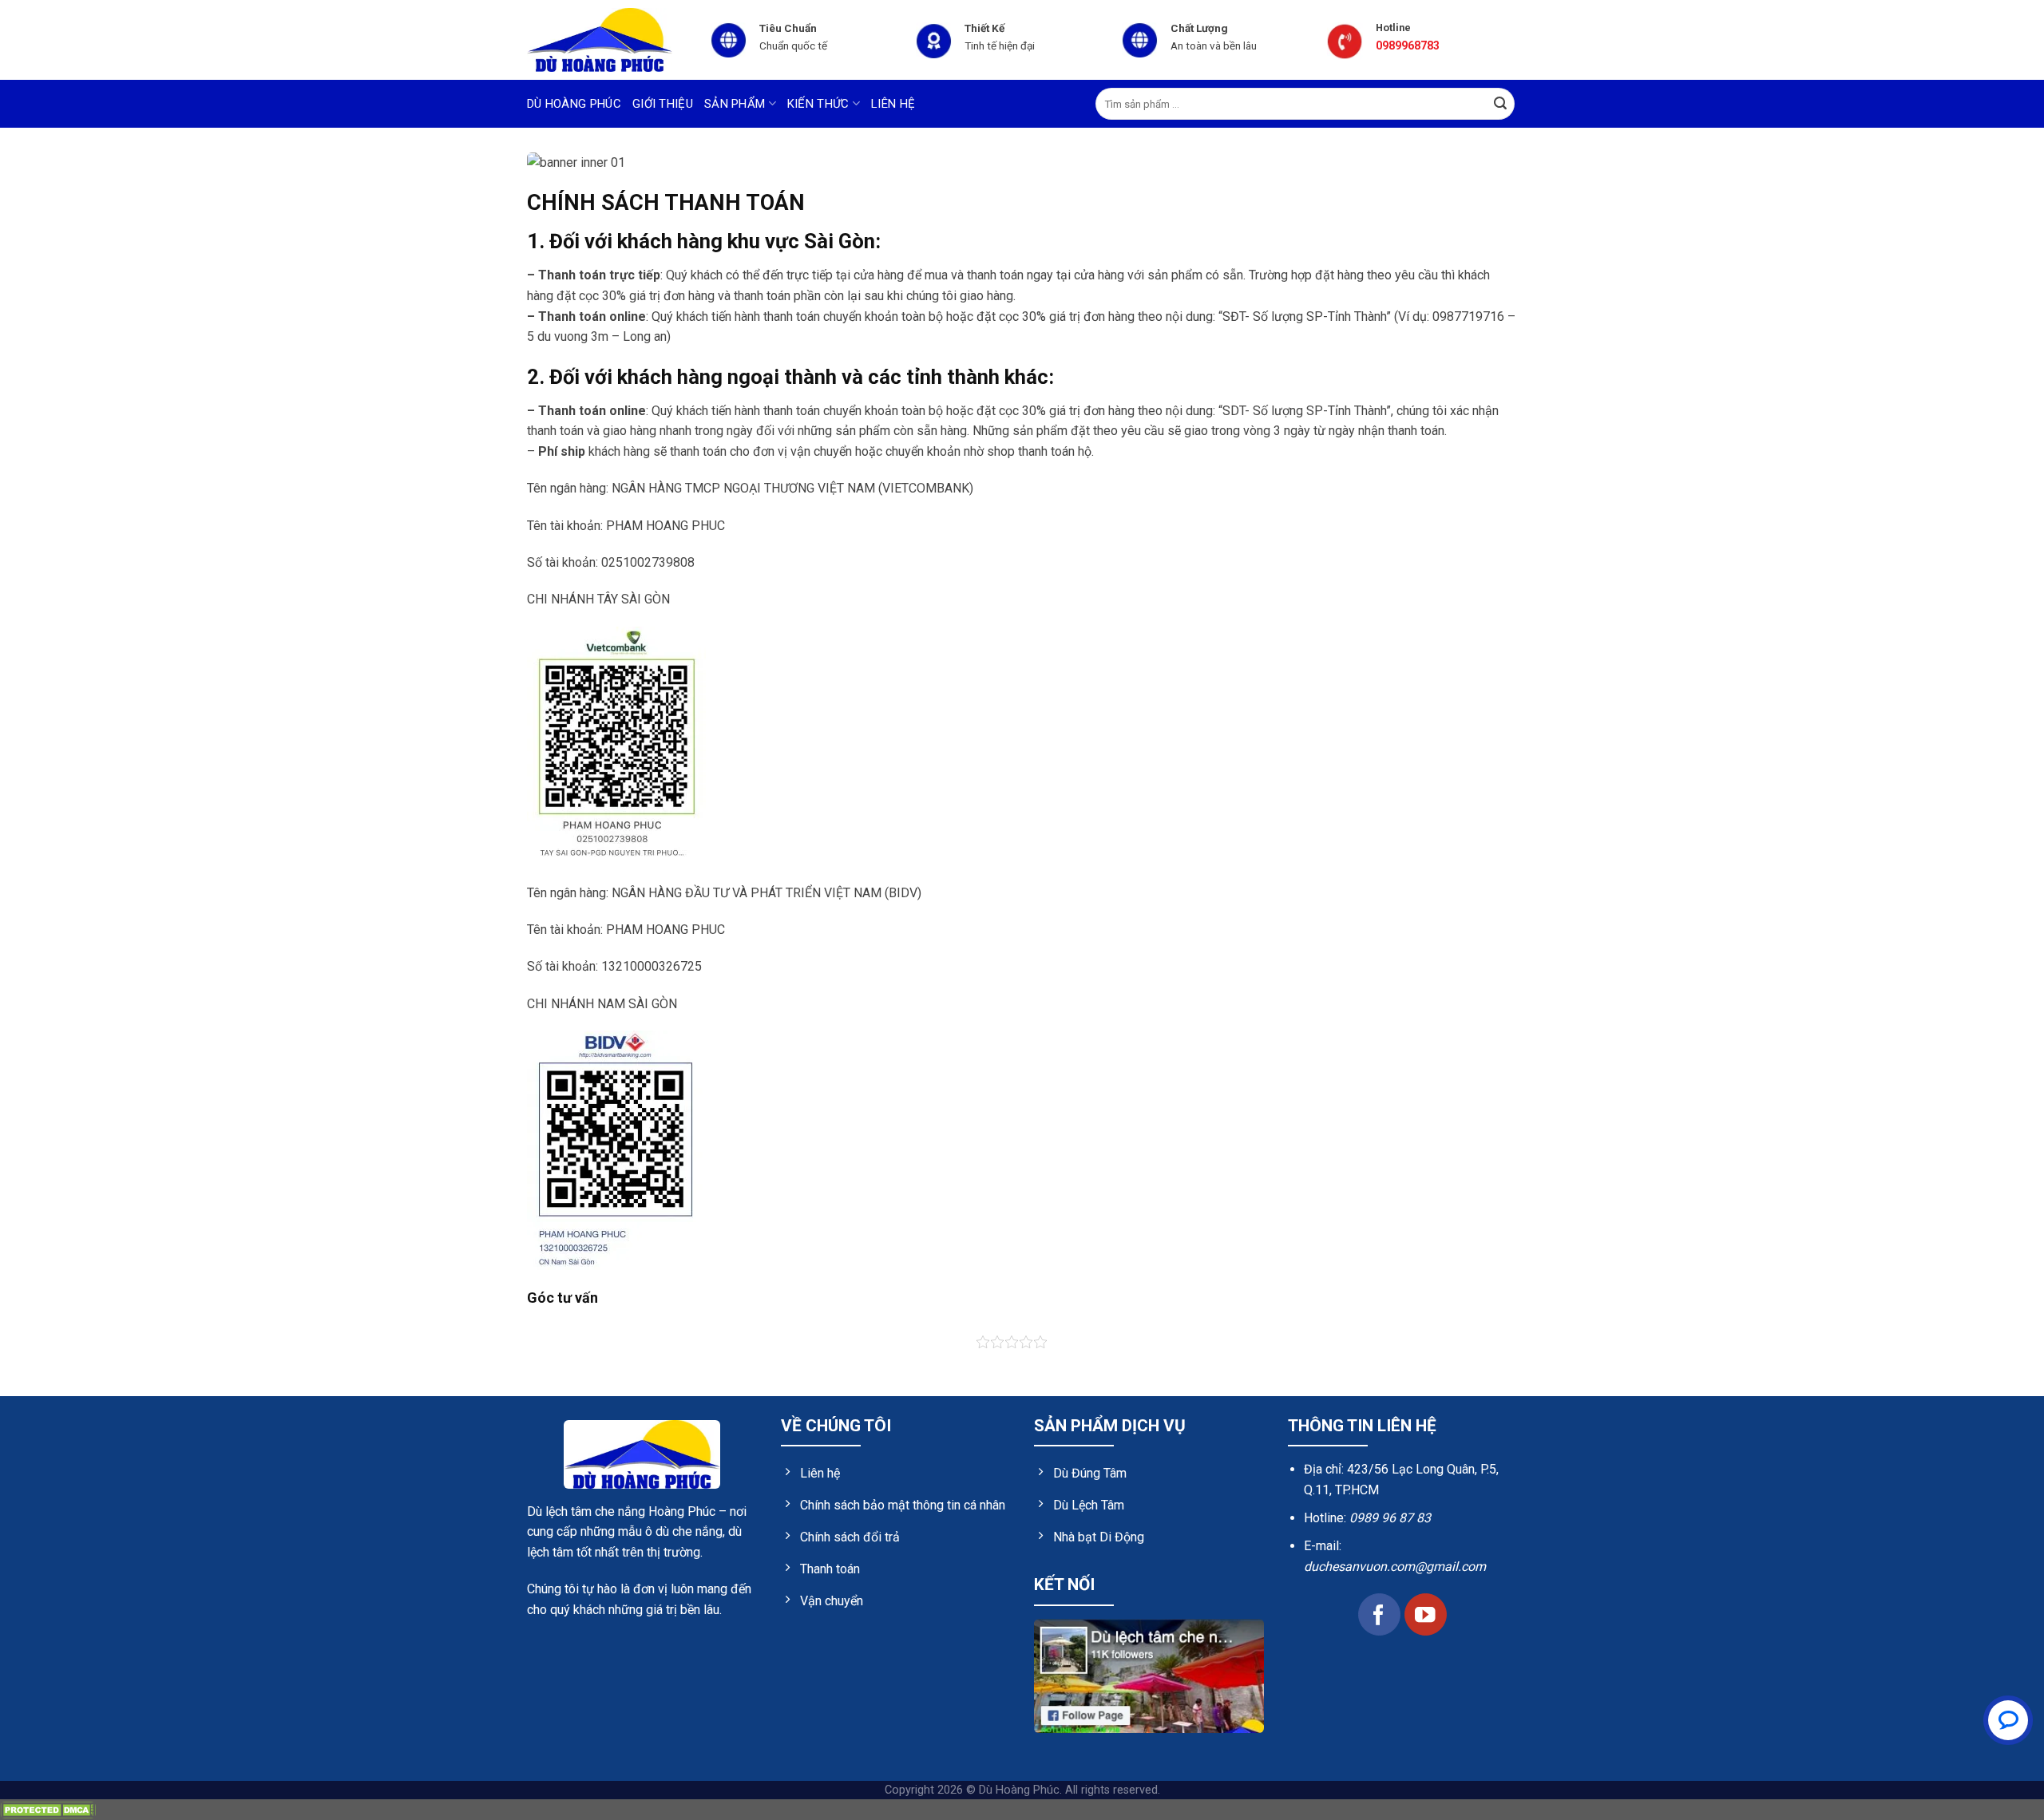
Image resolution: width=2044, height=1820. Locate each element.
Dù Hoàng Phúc (574, 104)
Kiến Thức (818, 104)
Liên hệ (893, 104)
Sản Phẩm (735, 104)
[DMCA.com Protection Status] (48, 1809)
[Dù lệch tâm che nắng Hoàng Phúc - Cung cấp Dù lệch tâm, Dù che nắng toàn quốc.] (607, 40)
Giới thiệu (663, 104)
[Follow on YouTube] (1426, 1614)
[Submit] (1500, 104)
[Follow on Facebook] (1379, 1614)
